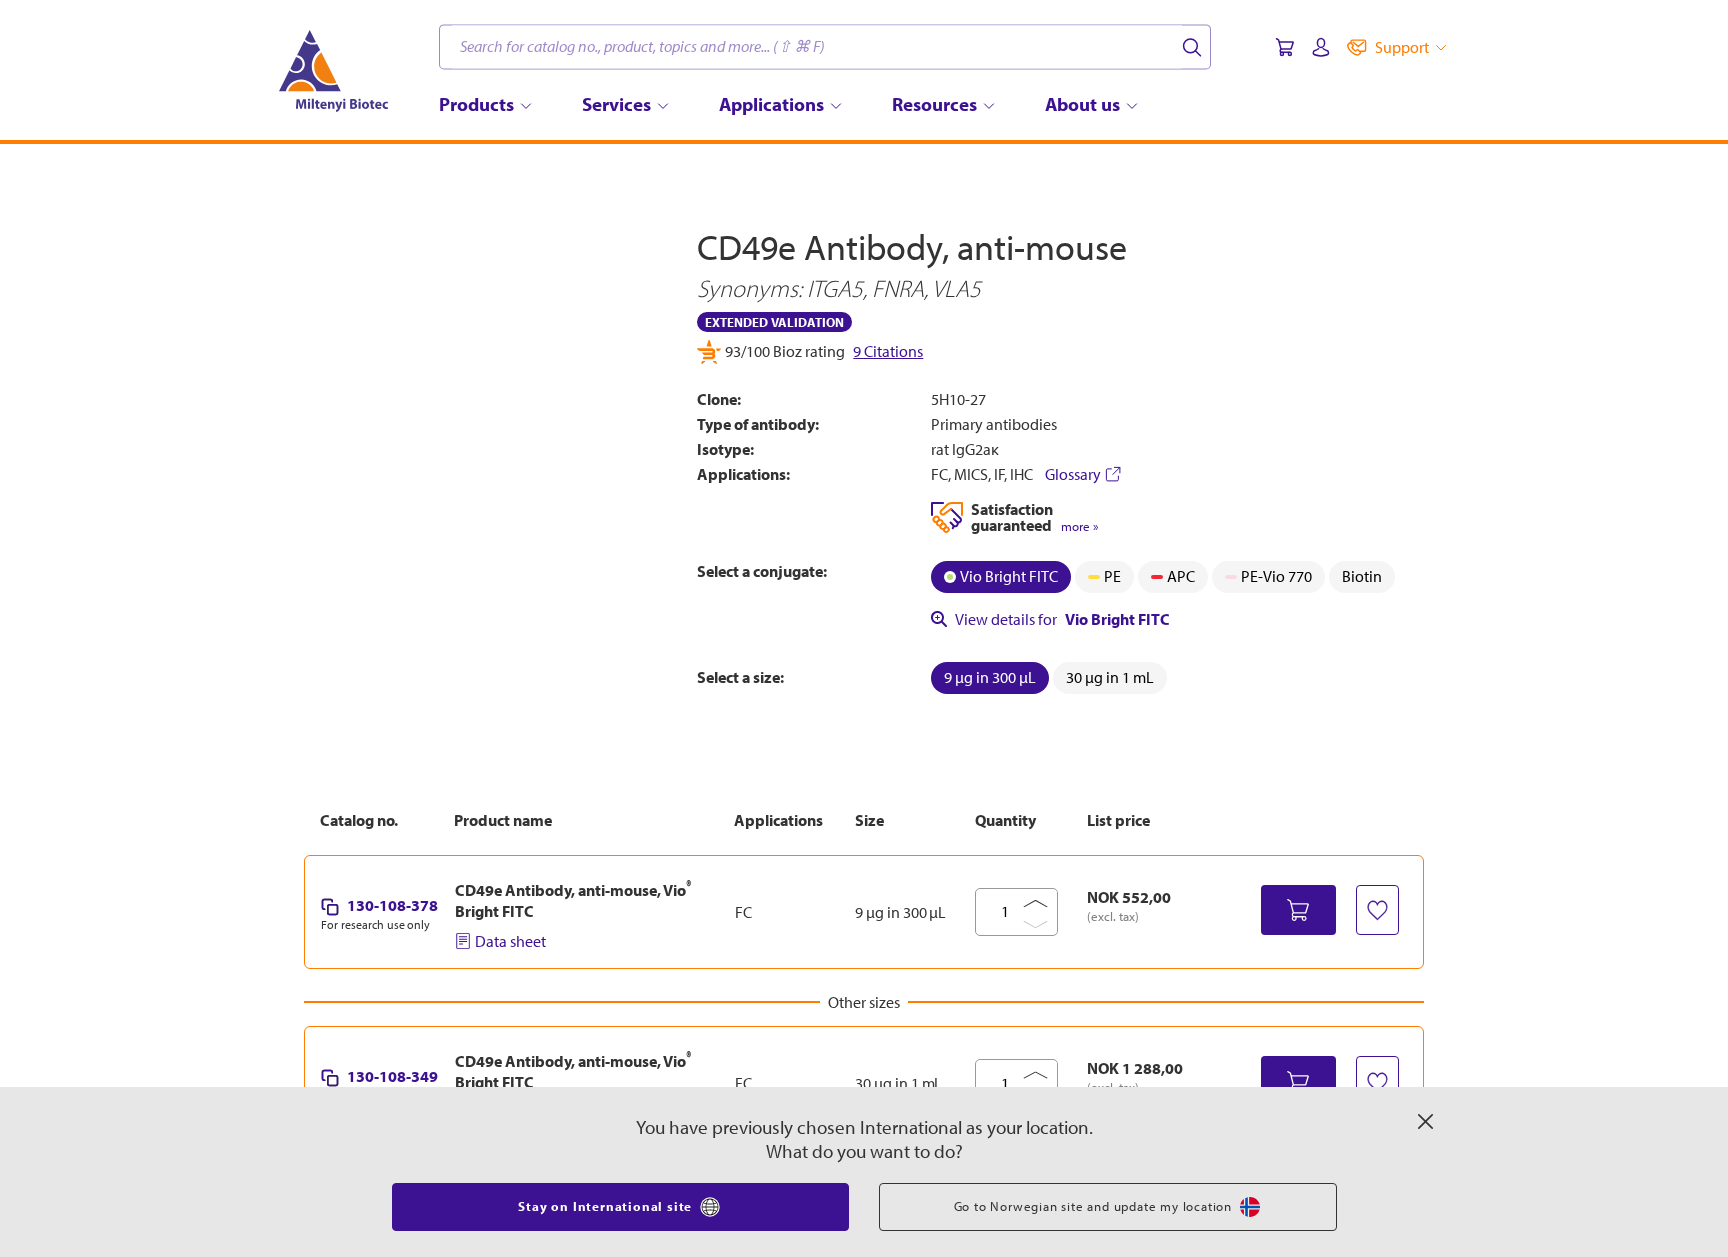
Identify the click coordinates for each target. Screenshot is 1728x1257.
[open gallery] (485, 408)
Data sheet (510, 941)
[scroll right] (668, 638)
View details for (1062, 619)
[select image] (358, 638)
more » (1079, 526)
